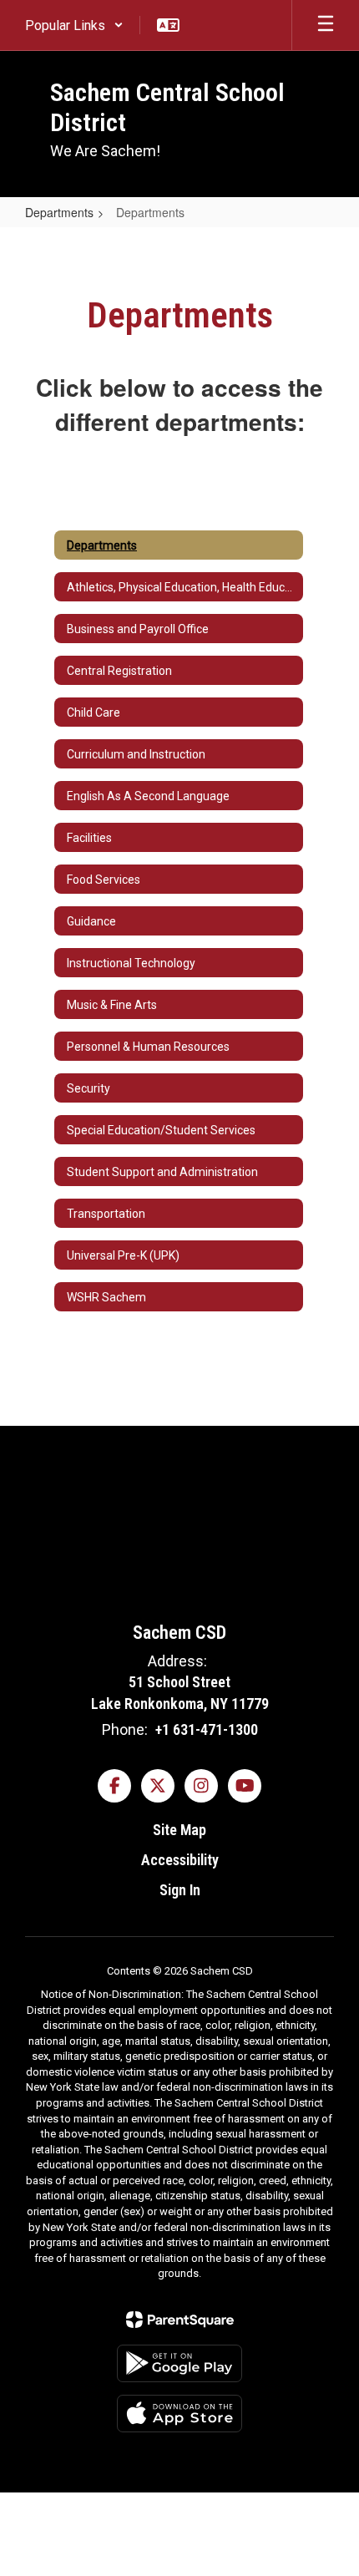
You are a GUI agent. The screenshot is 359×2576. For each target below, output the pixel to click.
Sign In (180, 1890)
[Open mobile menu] (326, 25)
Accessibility (180, 1860)
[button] (74, 25)
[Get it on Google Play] (179, 2363)
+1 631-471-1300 (207, 1729)
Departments (59, 212)
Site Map (179, 1830)
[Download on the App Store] (179, 2414)
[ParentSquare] (180, 2320)
